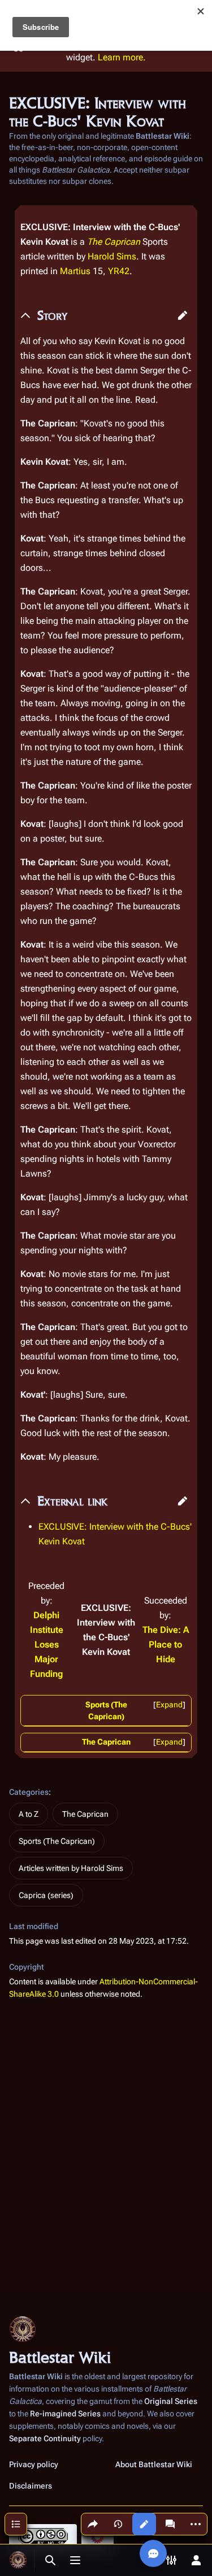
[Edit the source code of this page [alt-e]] (144, 2524)
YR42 (119, 271)
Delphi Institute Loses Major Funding (47, 1644)
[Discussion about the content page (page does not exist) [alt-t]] (170, 2524)
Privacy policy (34, 2464)
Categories (29, 1792)
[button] (183, 315)
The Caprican (114, 242)
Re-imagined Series (65, 2414)
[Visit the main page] (18, 2560)
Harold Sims (112, 256)
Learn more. (122, 57)
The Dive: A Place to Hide (166, 1644)
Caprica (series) (46, 1895)
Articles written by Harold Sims (71, 1868)
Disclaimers (31, 2486)
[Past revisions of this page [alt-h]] (118, 2524)
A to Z (29, 1814)
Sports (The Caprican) (57, 1841)
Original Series (171, 2401)
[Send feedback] (153, 2553)
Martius (75, 271)
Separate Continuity (45, 2438)
